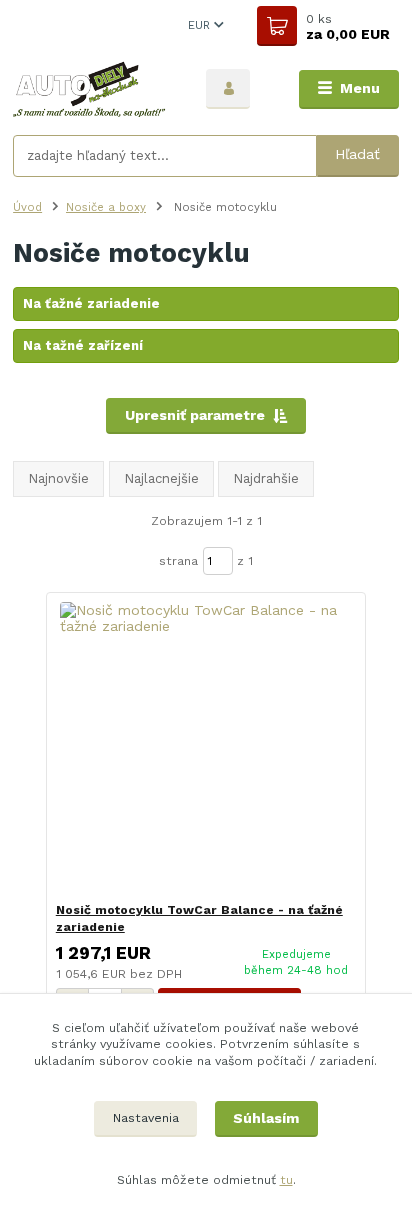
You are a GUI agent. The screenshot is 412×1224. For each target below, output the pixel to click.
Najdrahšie (266, 478)
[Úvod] (93, 89)
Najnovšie (58, 478)
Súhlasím (266, 1118)
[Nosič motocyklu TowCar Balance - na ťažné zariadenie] (206, 747)
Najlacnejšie (161, 478)
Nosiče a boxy (106, 207)
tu (286, 1180)
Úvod (27, 207)
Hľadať (357, 154)
